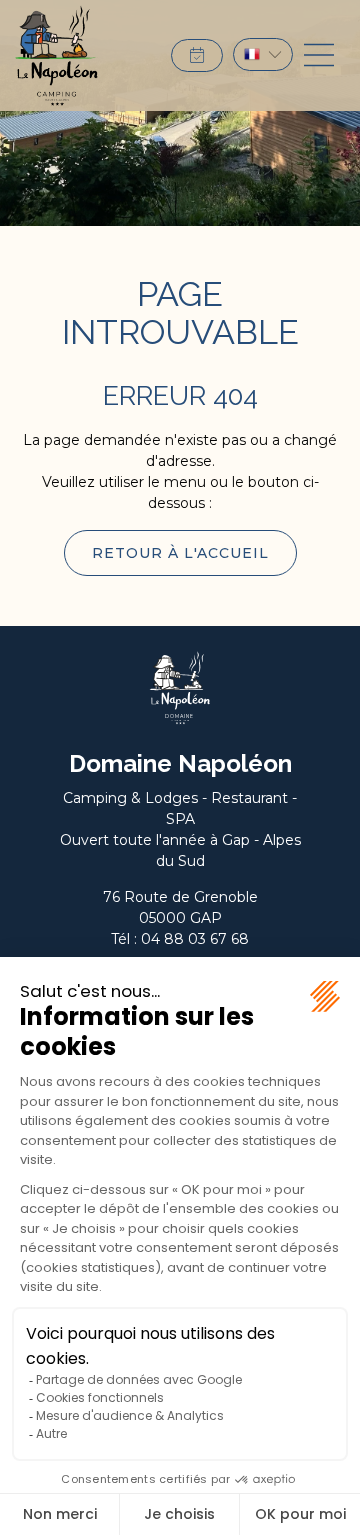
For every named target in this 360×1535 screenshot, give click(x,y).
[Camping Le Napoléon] (56, 55)
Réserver (197, 55)
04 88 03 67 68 (195, 939)
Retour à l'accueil (180, 553)
